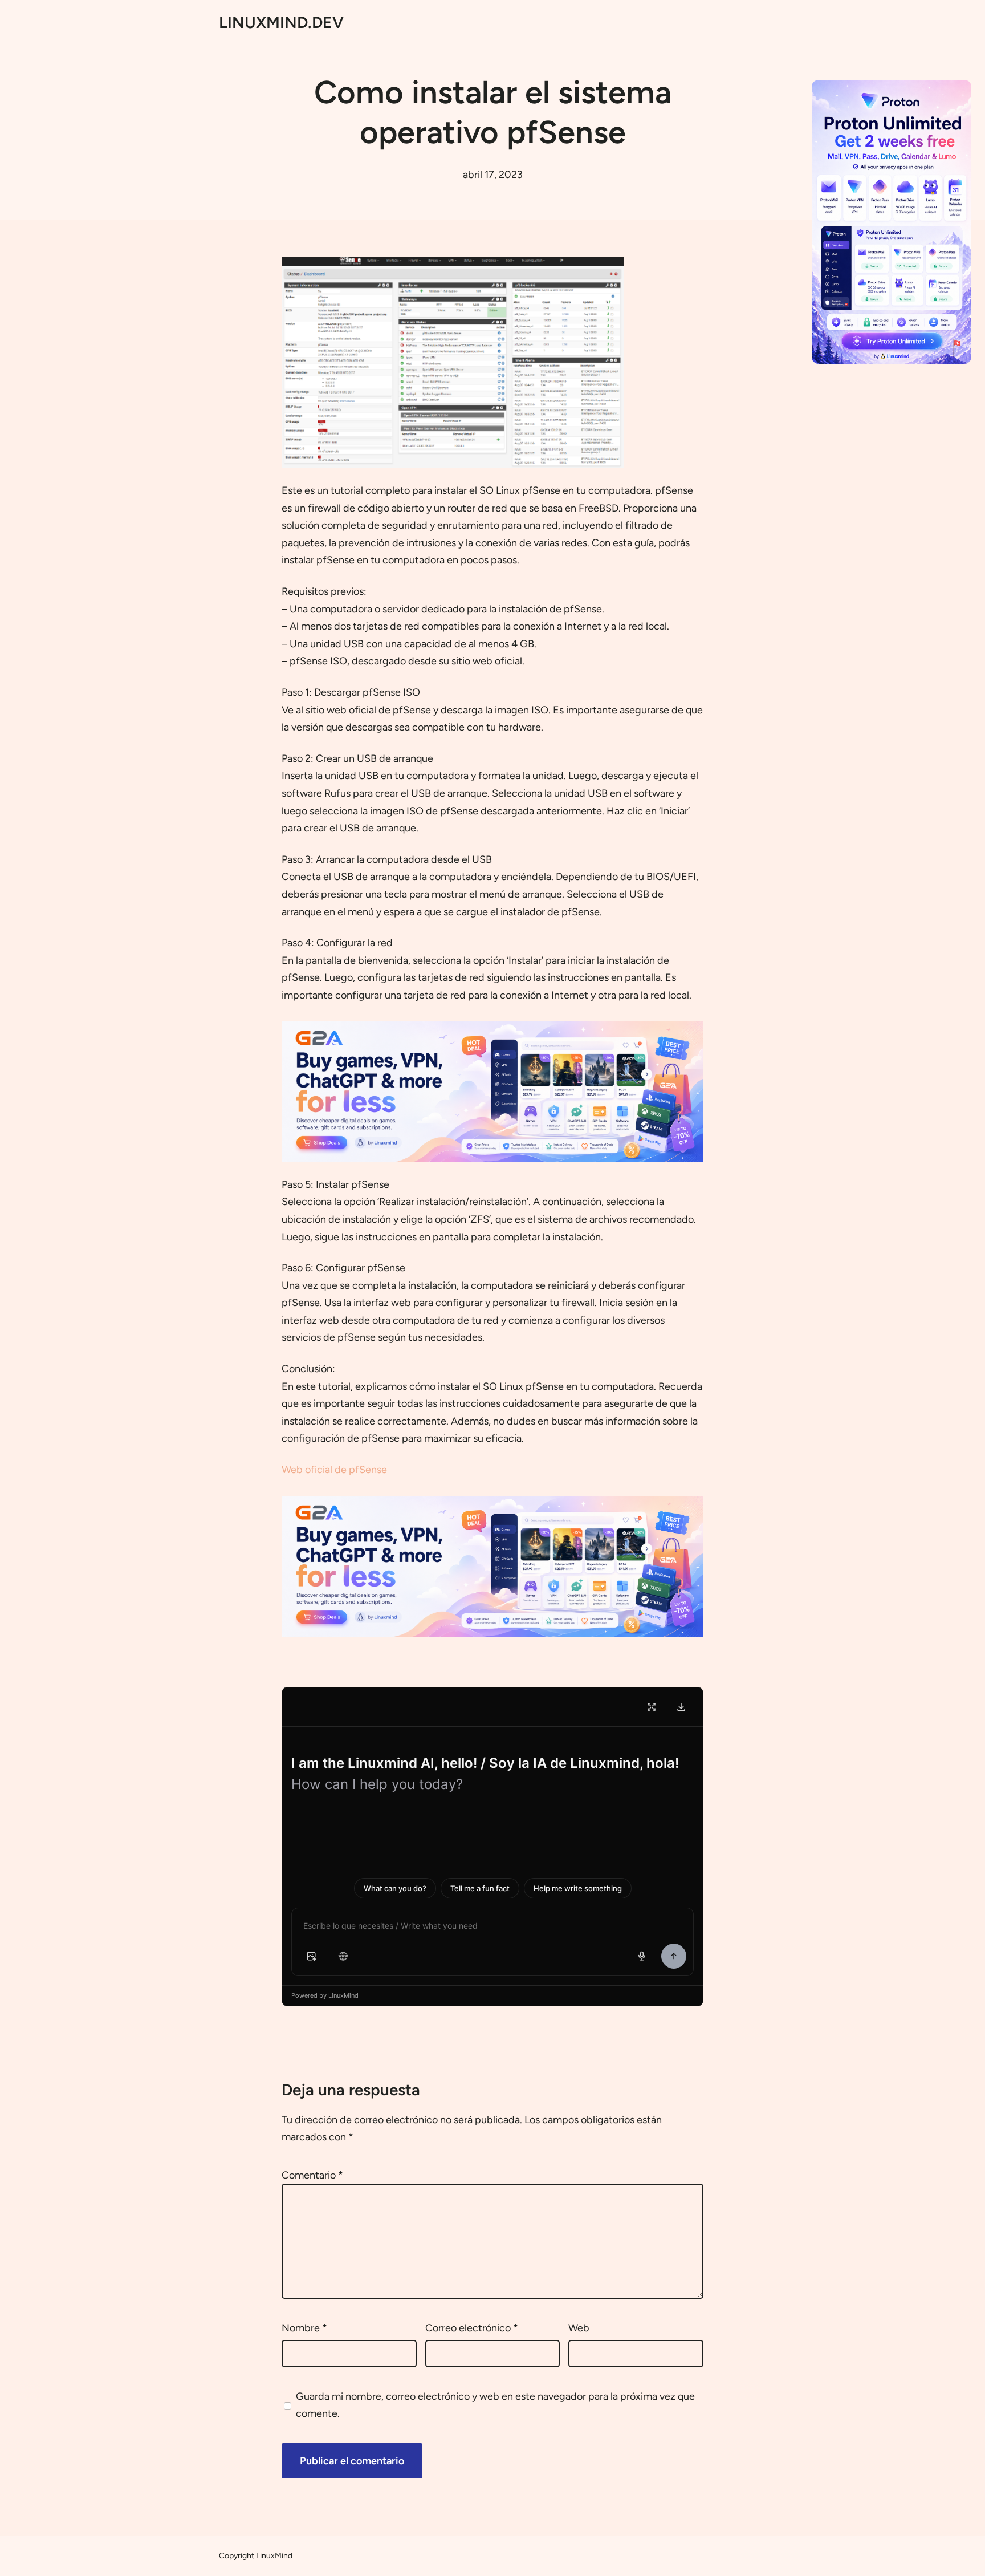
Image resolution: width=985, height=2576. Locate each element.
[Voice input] (642, 1956)
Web (579, 2328)
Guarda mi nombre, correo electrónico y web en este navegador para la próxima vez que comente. (495, 2405)
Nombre (304, 2328)
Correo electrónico (472, 2328)
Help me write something (578, 1888)
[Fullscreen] (652, 1707)
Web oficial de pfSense (334, 1470)
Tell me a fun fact (480, 1888)
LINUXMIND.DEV (281, 22)
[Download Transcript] (681, 1707)
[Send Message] (674, 1956)
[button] (311, 1956)
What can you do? (395, 1888)
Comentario (312, 2175)
